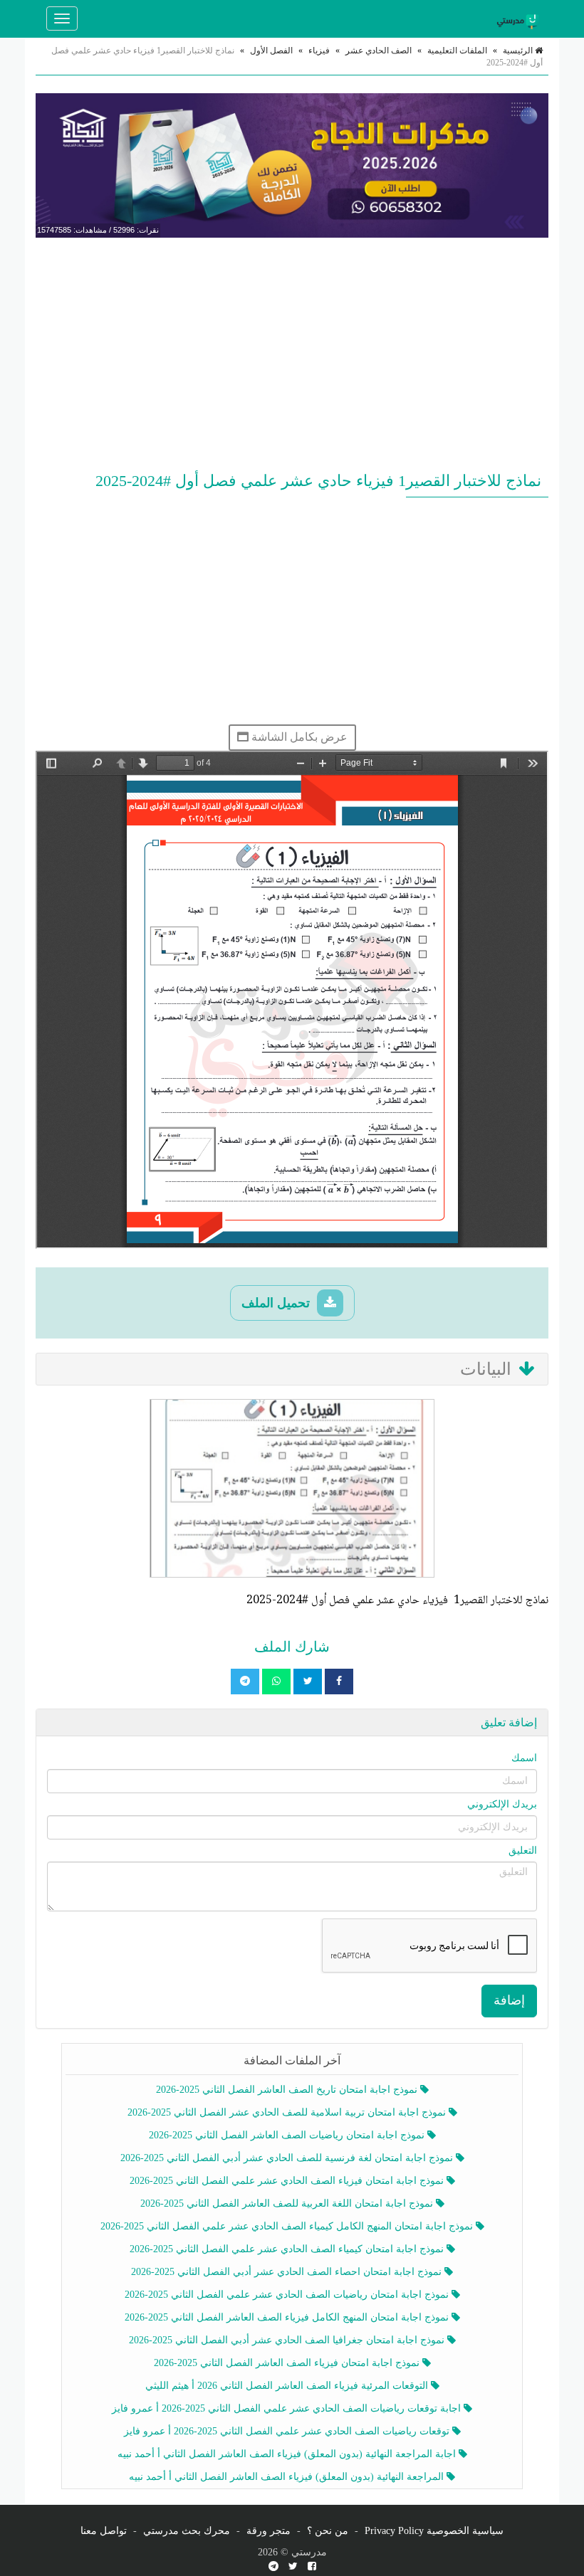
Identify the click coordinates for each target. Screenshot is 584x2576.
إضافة (509, 2000)
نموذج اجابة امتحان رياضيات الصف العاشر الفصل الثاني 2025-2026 (288, 2135)
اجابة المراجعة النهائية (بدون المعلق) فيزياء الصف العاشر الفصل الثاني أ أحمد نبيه (288, 2454)
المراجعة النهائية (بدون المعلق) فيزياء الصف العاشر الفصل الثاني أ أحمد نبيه (288, 2477)
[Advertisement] (292, 352)
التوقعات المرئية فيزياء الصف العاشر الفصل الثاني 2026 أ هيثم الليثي (288, 2386)
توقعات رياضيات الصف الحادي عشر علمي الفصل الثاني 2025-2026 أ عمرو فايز (288, 2431)
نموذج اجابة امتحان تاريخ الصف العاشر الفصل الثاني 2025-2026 (288, 2090)
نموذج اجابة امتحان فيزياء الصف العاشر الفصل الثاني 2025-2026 (288, 2363)
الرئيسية (519, 51)
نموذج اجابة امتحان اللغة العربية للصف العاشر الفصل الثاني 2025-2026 (288, 2203)
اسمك (524, 1758)
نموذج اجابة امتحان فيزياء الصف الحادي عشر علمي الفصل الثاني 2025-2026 (288, 2181)
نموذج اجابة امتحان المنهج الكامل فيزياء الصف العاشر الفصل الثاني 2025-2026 (288, 2317)
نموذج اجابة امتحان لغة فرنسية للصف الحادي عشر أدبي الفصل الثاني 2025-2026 (288, 2158)
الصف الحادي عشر (379, 51)
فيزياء (319, 51)
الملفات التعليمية (457, 51)
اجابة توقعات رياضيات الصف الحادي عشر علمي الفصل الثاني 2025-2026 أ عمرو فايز (288, 2408)
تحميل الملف (277, 1303)
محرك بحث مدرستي (187, 2531)
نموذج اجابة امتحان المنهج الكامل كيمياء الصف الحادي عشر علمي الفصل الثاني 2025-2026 (288, 2226)
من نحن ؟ (328, 2531)
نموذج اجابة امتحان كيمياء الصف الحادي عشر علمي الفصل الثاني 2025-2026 (288, 2249)
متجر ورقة (268, 2531)
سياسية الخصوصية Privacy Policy (434, 2531)
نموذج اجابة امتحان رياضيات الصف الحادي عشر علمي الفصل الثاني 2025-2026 (288, 2295)
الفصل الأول (271, 51)
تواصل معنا (104, 2531)
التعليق (523, 1851)
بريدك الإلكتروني (502, 1804)
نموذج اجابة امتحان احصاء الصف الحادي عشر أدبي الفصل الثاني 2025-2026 (288, 2272)
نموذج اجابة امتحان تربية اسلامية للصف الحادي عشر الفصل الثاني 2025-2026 (288, 2112)
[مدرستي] (520, 19)
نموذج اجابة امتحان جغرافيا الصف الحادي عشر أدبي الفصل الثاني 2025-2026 (288, 2340)
